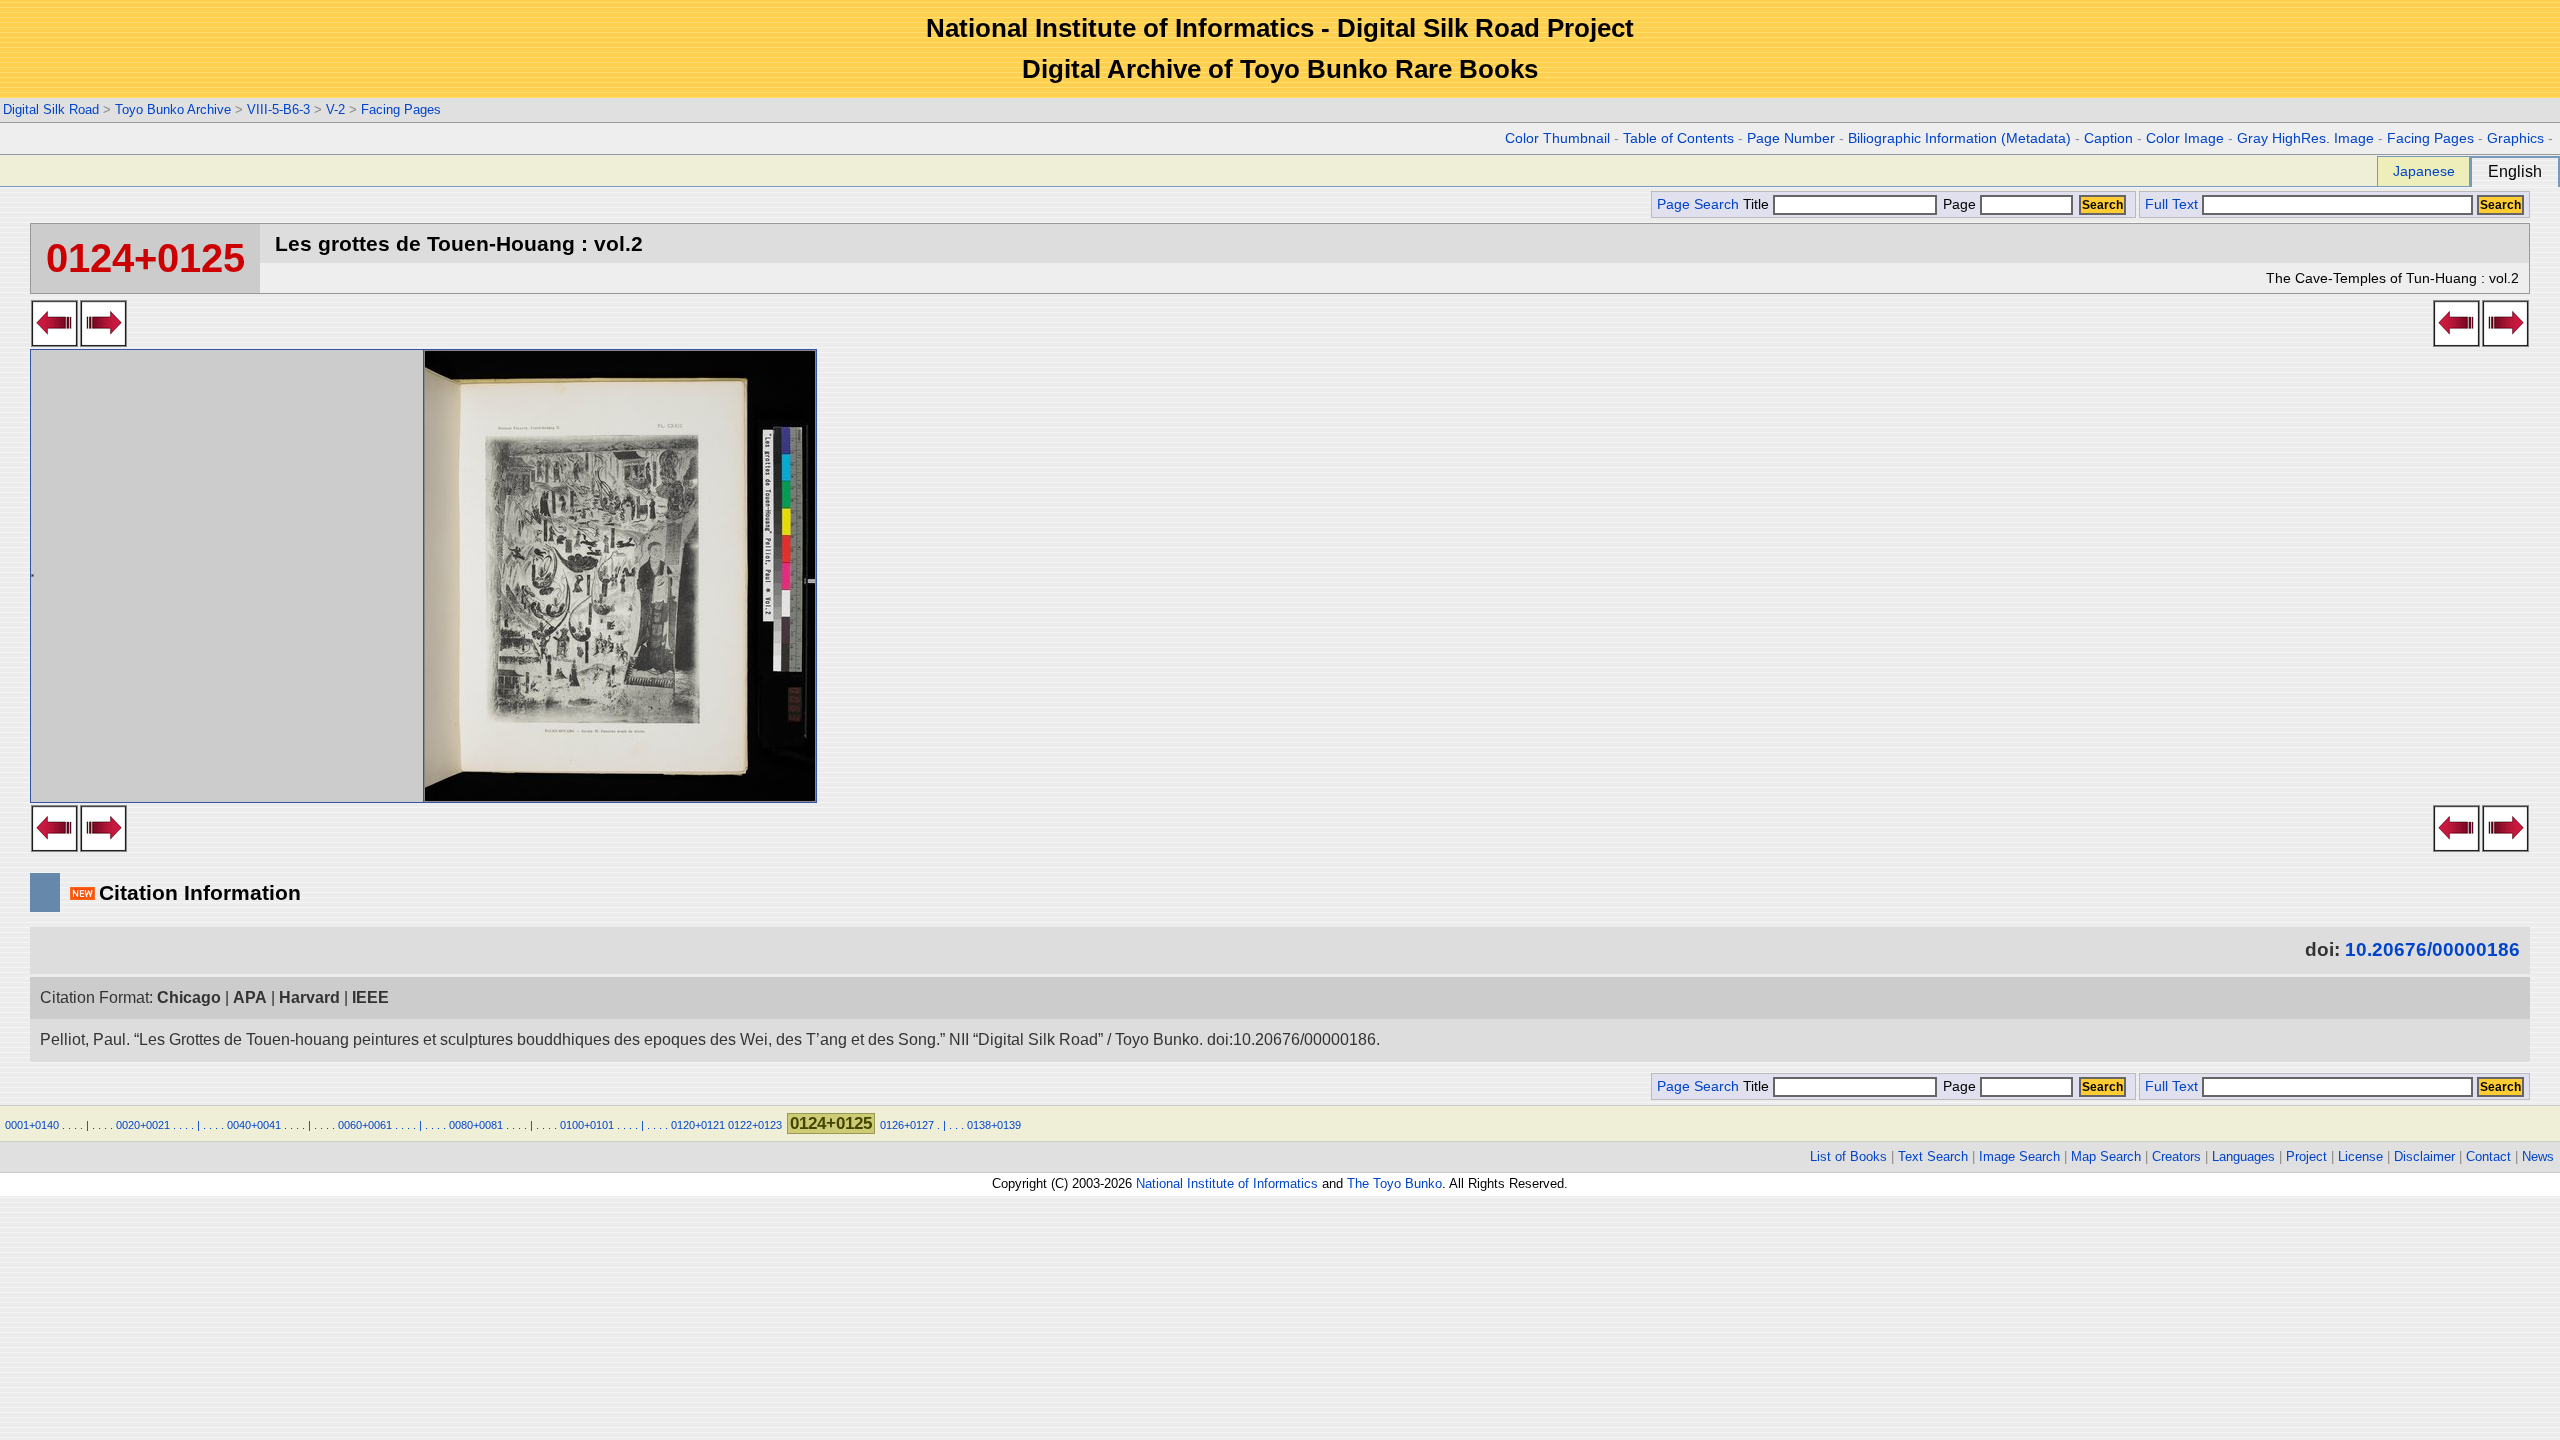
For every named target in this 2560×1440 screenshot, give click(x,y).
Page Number (1791, 138)
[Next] (103, 341)
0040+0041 (254, 1125)
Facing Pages (401, 109)
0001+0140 (32, 1125)
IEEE (370, 997)
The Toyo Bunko (1394, 1183)
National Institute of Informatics (1227, 1183)
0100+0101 (587, 1125)
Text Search (1933, 1156)
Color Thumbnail (1557, 138)
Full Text (2171, 204)
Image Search (2019, 1156)
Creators (2176, 1156)
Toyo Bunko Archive (173, 109)
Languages (2243, 1156)
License (2360, 1156)
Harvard (309, 997)
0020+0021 (143, 1125)
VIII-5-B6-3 (278, 109)
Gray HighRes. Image (2305, 138)
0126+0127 (907, 1125)
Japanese (2424, 171)
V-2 (335, 109)
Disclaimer (2424, 1156)
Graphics (2515, 138)
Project (2306, 1156)
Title (1758, 204)
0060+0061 (365, 1125)
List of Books (1848, 1156)
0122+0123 (755, 1125)
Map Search (2106, 1156)
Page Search (1698, 204)
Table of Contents (1678, 138)
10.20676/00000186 (2432, 949)
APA (250, 997)
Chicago (189, 997)
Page (1959, 204)
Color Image (2185, 138)
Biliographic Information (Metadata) (1959, 138)
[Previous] (54, 341)
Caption (2108, 138)
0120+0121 (698, 1125)
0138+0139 (994, 1125)
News (2538, 1156)
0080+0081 (476, 1125)
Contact (2488, 1156)
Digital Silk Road (51, 109)
